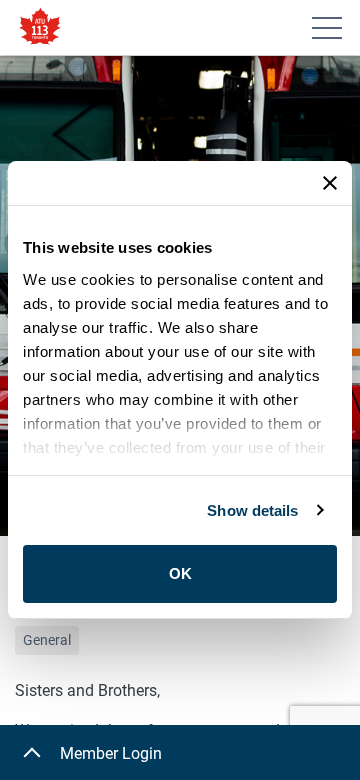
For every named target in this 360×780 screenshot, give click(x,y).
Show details (252, 510)
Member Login (111, 753)
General (47, 640)
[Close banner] (330, 183)
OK (180, 573)
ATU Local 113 (40, 27)
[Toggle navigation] (327, 28)
